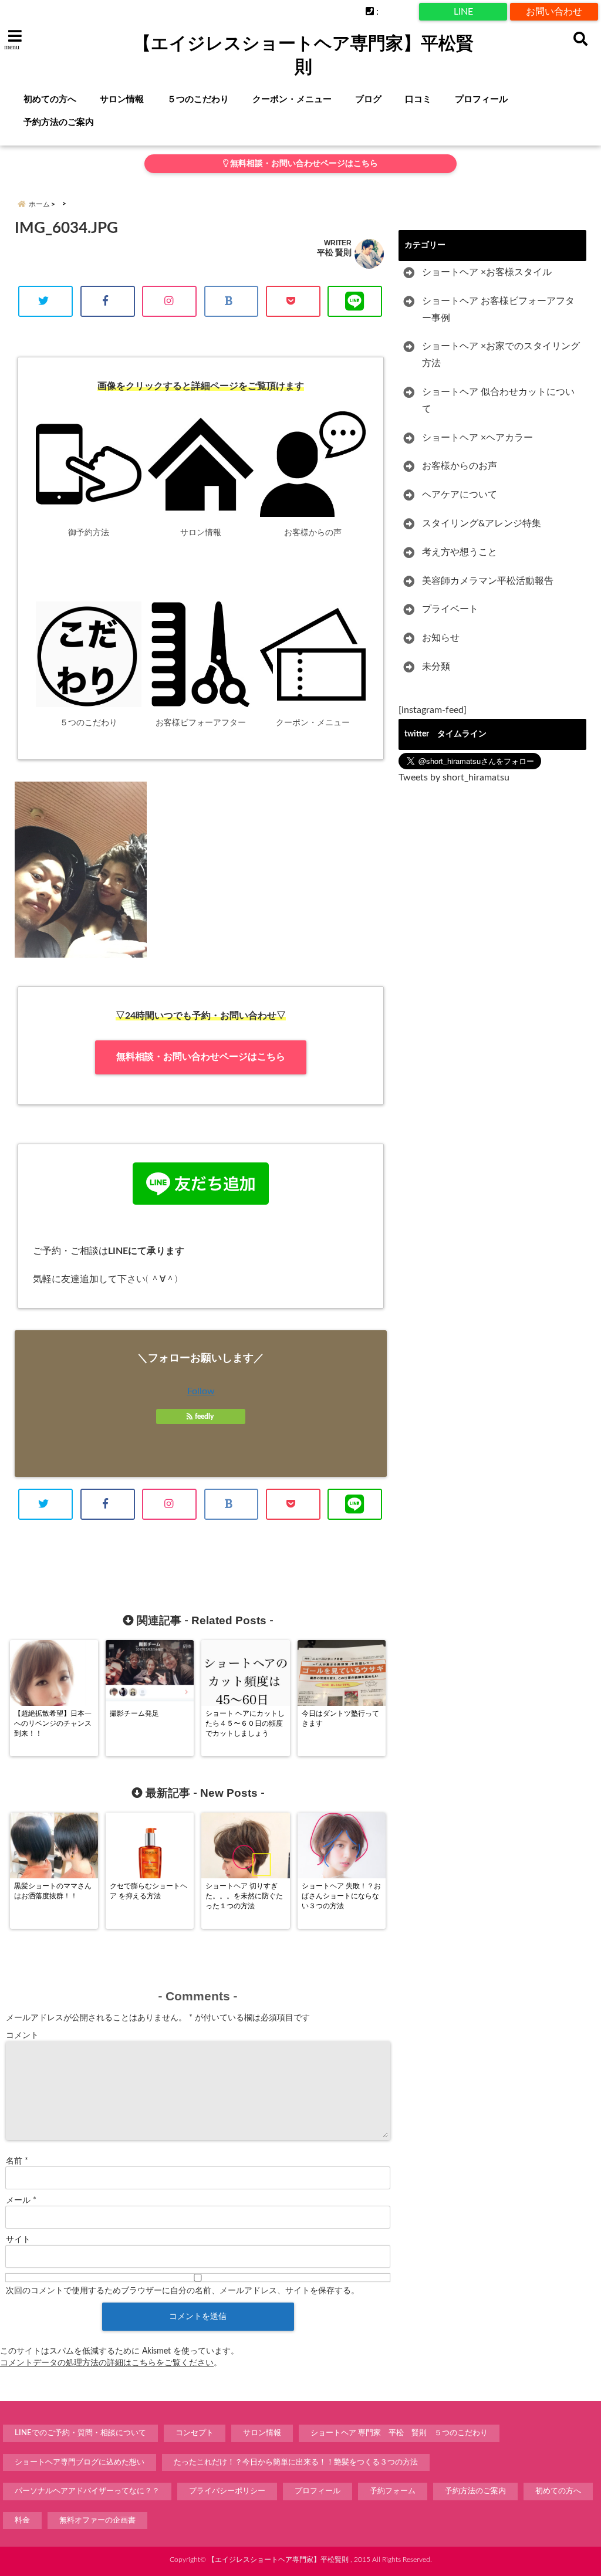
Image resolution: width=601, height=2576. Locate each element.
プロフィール (481, 99)
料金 (22, 2521)
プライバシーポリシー (227, 2491)
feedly (204, 1417)
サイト (18, 2240)
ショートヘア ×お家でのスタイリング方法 (501, 355)
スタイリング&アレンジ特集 (482, 523)
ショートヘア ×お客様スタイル (487, 272)
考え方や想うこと (460, 552)
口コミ (418, 99)
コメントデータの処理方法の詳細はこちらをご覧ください (107, 2363)
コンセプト (195, 2433)
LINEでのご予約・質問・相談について (80, 2433)
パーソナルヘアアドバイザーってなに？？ (87, 2491)
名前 (17, 2161)
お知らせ (441, 638)
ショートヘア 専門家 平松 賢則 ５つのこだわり (399, 2433)
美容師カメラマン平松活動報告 (488, 581)
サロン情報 (122, 99)
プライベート (450, 609)
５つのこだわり (198, 99)
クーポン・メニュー (292, 99)
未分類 (436, 667)
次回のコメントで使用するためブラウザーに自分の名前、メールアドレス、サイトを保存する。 (183, 2291)
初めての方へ (50, 99)
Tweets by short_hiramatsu (454, 777)
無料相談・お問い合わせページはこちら (303, 164)
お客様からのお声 (460, 466)
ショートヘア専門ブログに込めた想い (80, 2462)
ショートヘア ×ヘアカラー (477, 438)
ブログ (368, 99)
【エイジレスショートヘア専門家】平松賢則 (303, 55)
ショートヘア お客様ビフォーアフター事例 (498, 310)
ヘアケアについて (460, 495)
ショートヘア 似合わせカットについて (498, 400)
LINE (463, 12)
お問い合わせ (554, 12)
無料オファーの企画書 (97, 2521)
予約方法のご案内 (59, 122)
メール (21, 2200)
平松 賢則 (334, 253)
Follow (201, 1391)
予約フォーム (393, 2491)
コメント (22, 2036)
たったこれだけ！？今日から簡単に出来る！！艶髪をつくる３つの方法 (296, 2462)
